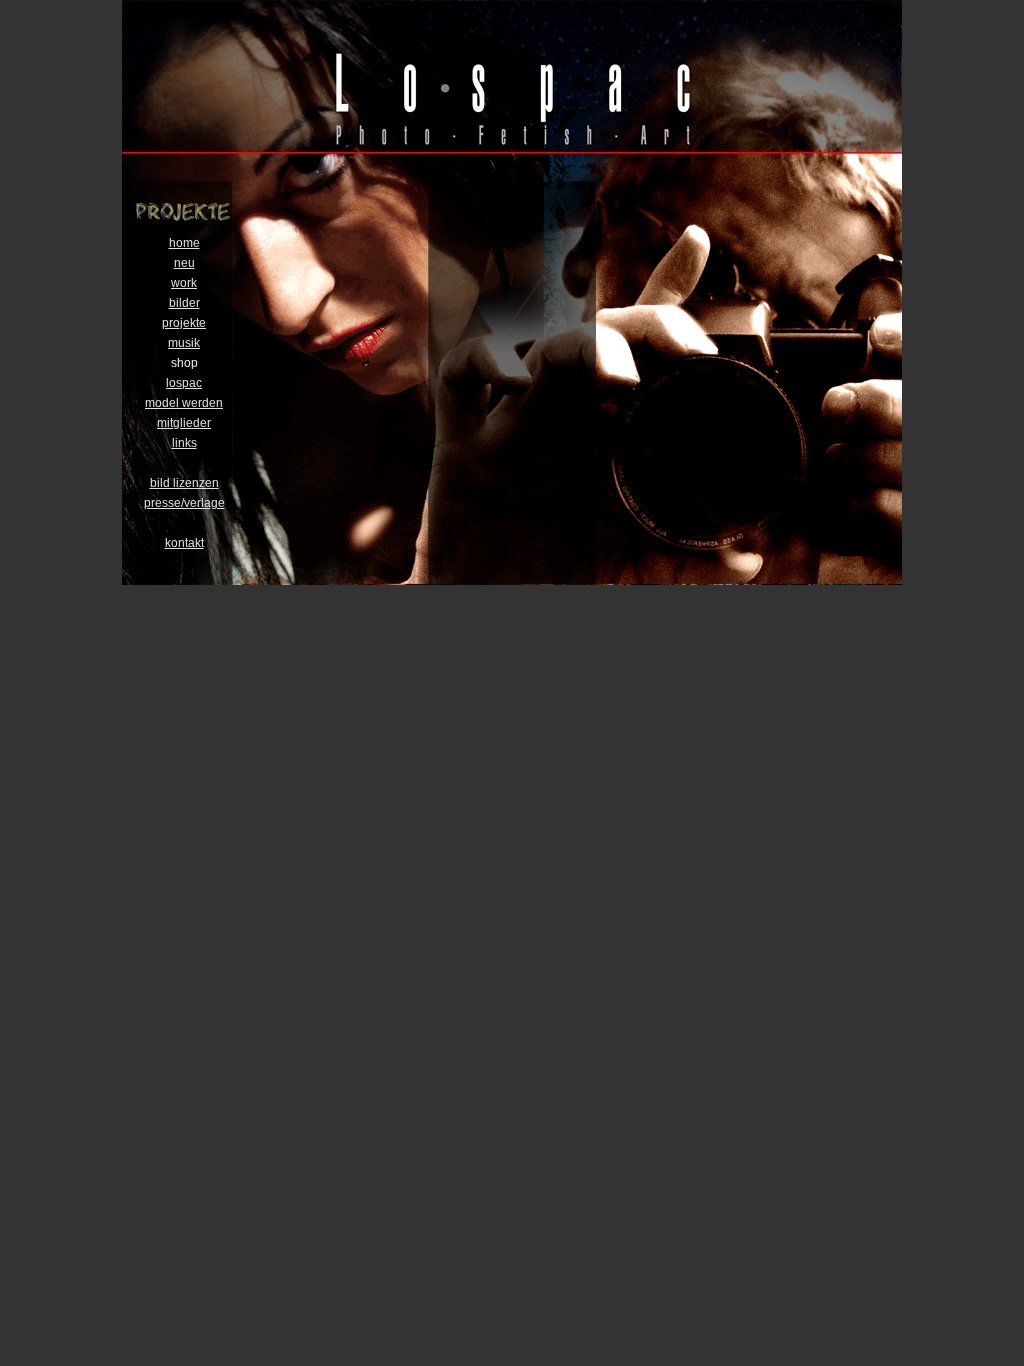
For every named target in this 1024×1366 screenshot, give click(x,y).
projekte (184, 323)
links (184, 443)
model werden (184, 403)
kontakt (184, 543)
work (184, 283)
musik (184, 343)
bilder (184, 303)
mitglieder (184, 423)
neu (184, 263)
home (184, 243)
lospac (184, 383)
